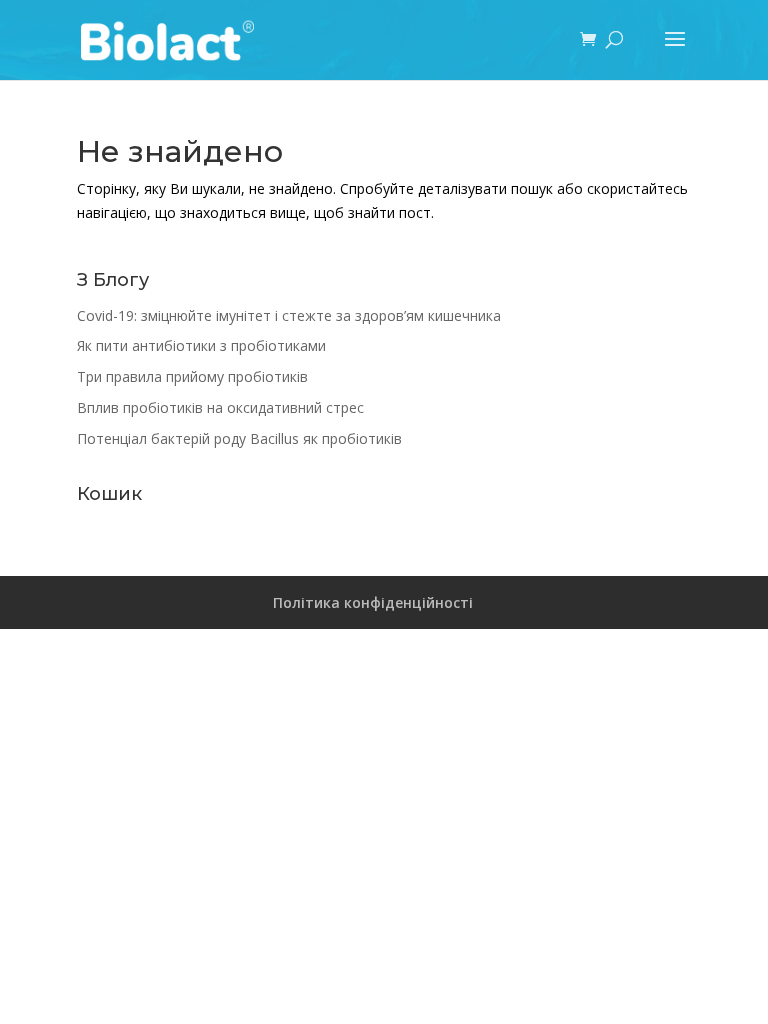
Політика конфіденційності (373, 602)
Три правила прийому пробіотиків (192, 376)
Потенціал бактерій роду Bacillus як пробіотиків (239, 438)
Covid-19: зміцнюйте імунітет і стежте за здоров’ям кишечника (289, 315)
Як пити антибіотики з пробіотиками (201, 345)
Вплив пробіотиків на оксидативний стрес (220, 407)
